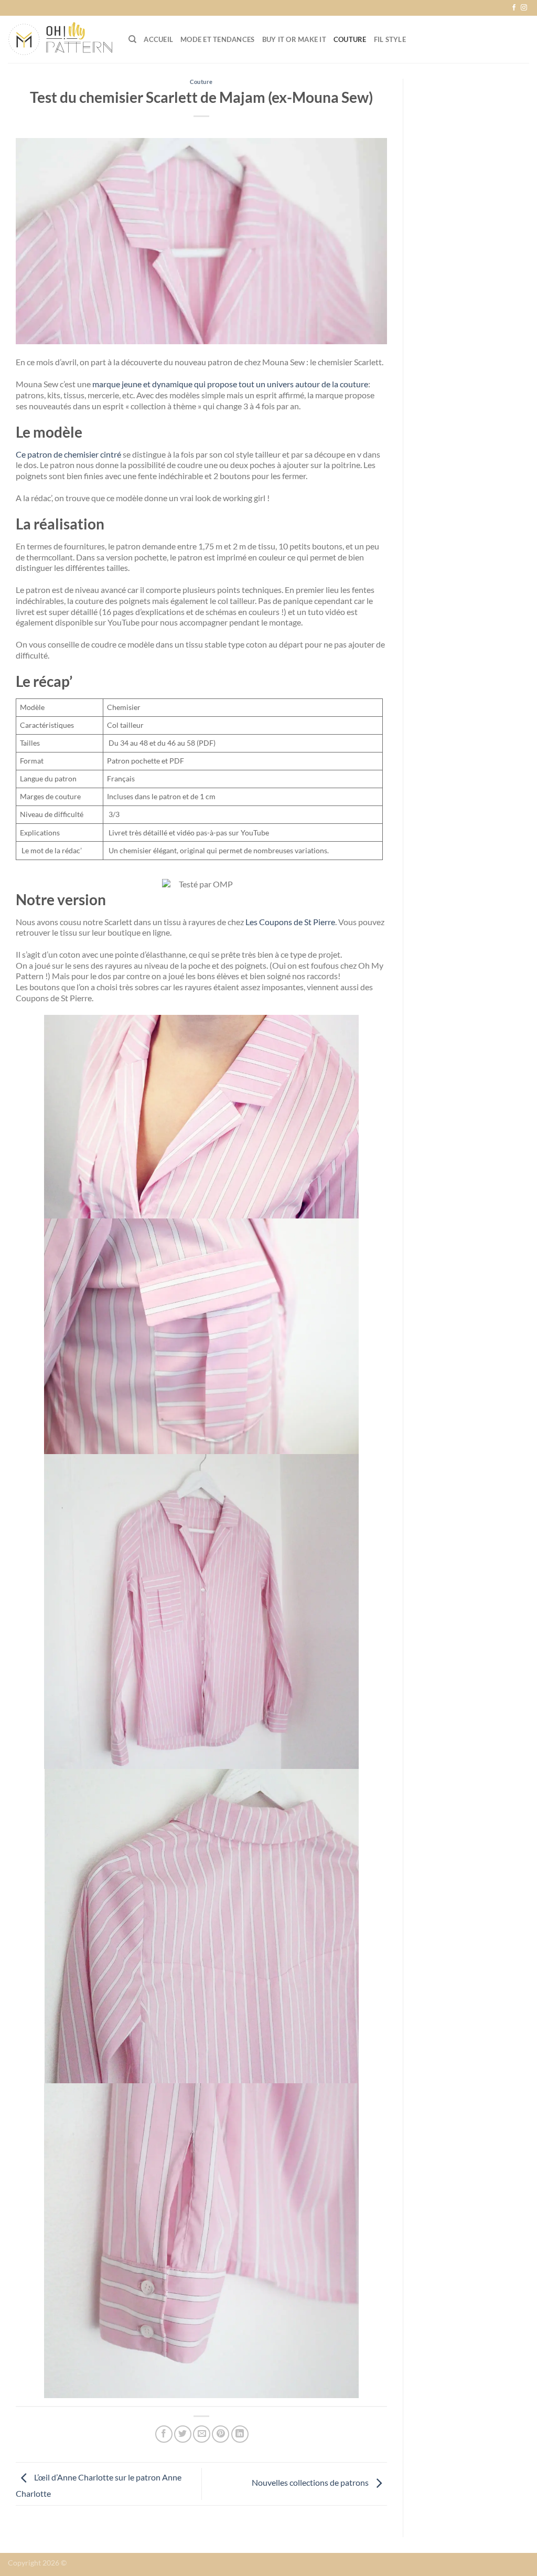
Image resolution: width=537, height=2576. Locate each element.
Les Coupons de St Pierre (290, 922)
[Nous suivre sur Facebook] (514, 8)
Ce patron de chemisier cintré (68, 454)
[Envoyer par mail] (202, 2434)
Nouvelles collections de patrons (311, 2483)
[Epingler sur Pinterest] (221, 2434)
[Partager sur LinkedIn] (240, 2434)
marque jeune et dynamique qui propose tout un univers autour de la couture (230, 384)
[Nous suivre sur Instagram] (524, 8)
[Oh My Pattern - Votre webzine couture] (60, 39)
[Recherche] (132, 39)
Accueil (158, 39)
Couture (350, 39)
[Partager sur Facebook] (164, 2434)
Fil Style (390, 39)
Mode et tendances (217, 39)
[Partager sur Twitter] (183, 2434)
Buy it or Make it (294, 39)
